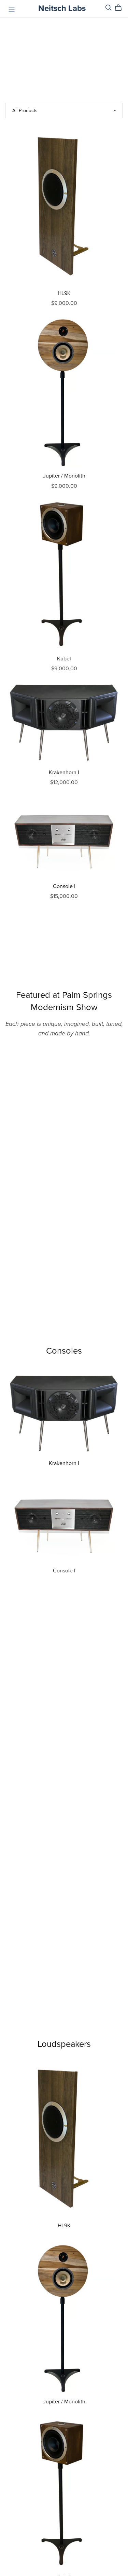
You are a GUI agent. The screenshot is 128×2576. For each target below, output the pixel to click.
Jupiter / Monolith (64, 476)
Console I (64, 886)
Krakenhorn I (64, 773)
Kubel (64, 659)
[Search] (109, 8)
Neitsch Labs (62, 8)
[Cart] (121, 8)
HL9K (64, 293)
